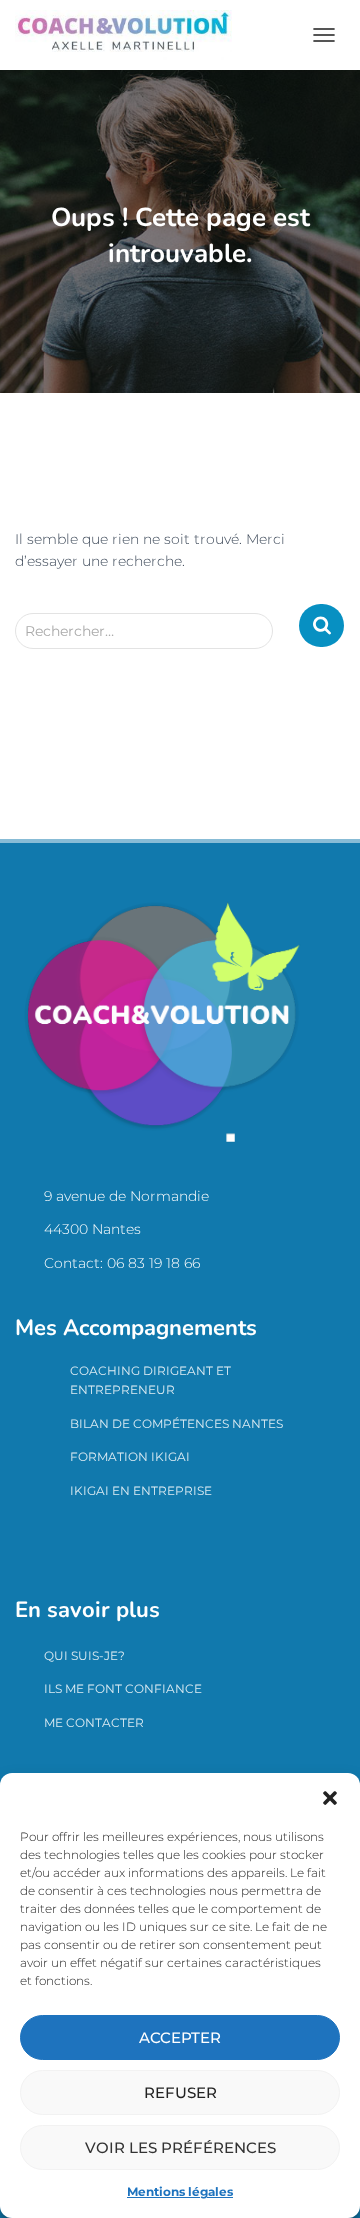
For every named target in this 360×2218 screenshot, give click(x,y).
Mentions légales (180, 2191)
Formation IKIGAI (130, 1456)
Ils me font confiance (123, 1688)
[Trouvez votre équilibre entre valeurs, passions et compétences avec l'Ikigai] (131, 35)
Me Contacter (94, 1722)
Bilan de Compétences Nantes (176, 1423)
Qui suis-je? (84, 1655)
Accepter (180, 2037)
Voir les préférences (180, 2147)
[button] (330, 1798)
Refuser (180, 2092)
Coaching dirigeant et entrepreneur (150, 1380)
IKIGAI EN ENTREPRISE (141, 1490)
